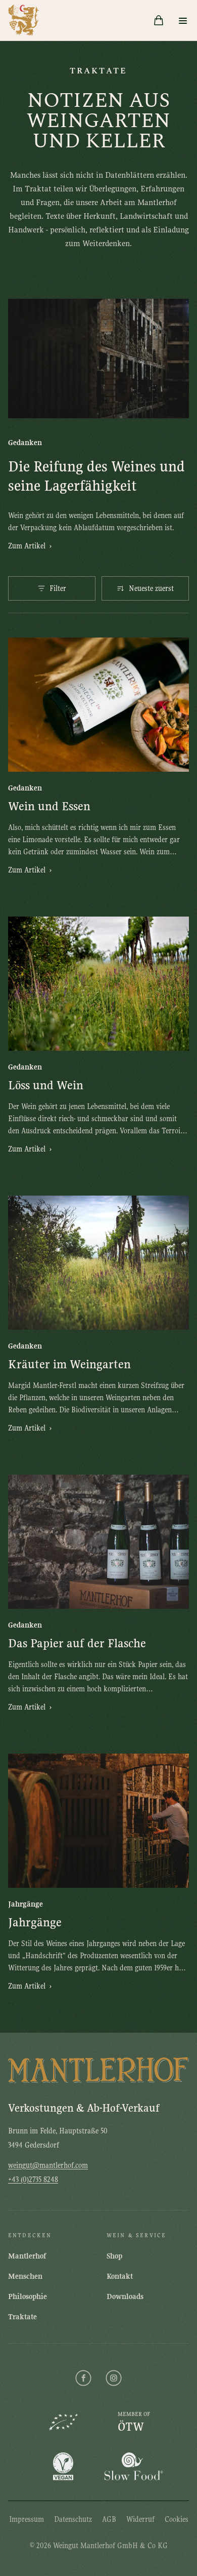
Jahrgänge (35, 1922)
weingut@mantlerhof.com (48, 2165)
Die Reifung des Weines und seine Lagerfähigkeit (96, 476)
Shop (114, 2256)
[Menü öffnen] (183, 20)
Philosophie (28, 2296)
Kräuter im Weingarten (69, 1364)
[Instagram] (114, 2378)
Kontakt (120, 2276)
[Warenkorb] (159, 20)
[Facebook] (83, 2378)
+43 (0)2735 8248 (33, 2179)
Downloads (125, 2296)
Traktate (22, 2317)
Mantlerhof (27, 2256)
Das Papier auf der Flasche (77, 1643)
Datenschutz (73, 2519)
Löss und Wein (46, 1085)
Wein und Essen (49, 806)
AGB (109, 2519)
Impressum (27, 2519)
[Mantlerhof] (24, 20)
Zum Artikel (30, 546)
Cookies (177, 2519)
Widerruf (140, 2519)
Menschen (25, 2276)
